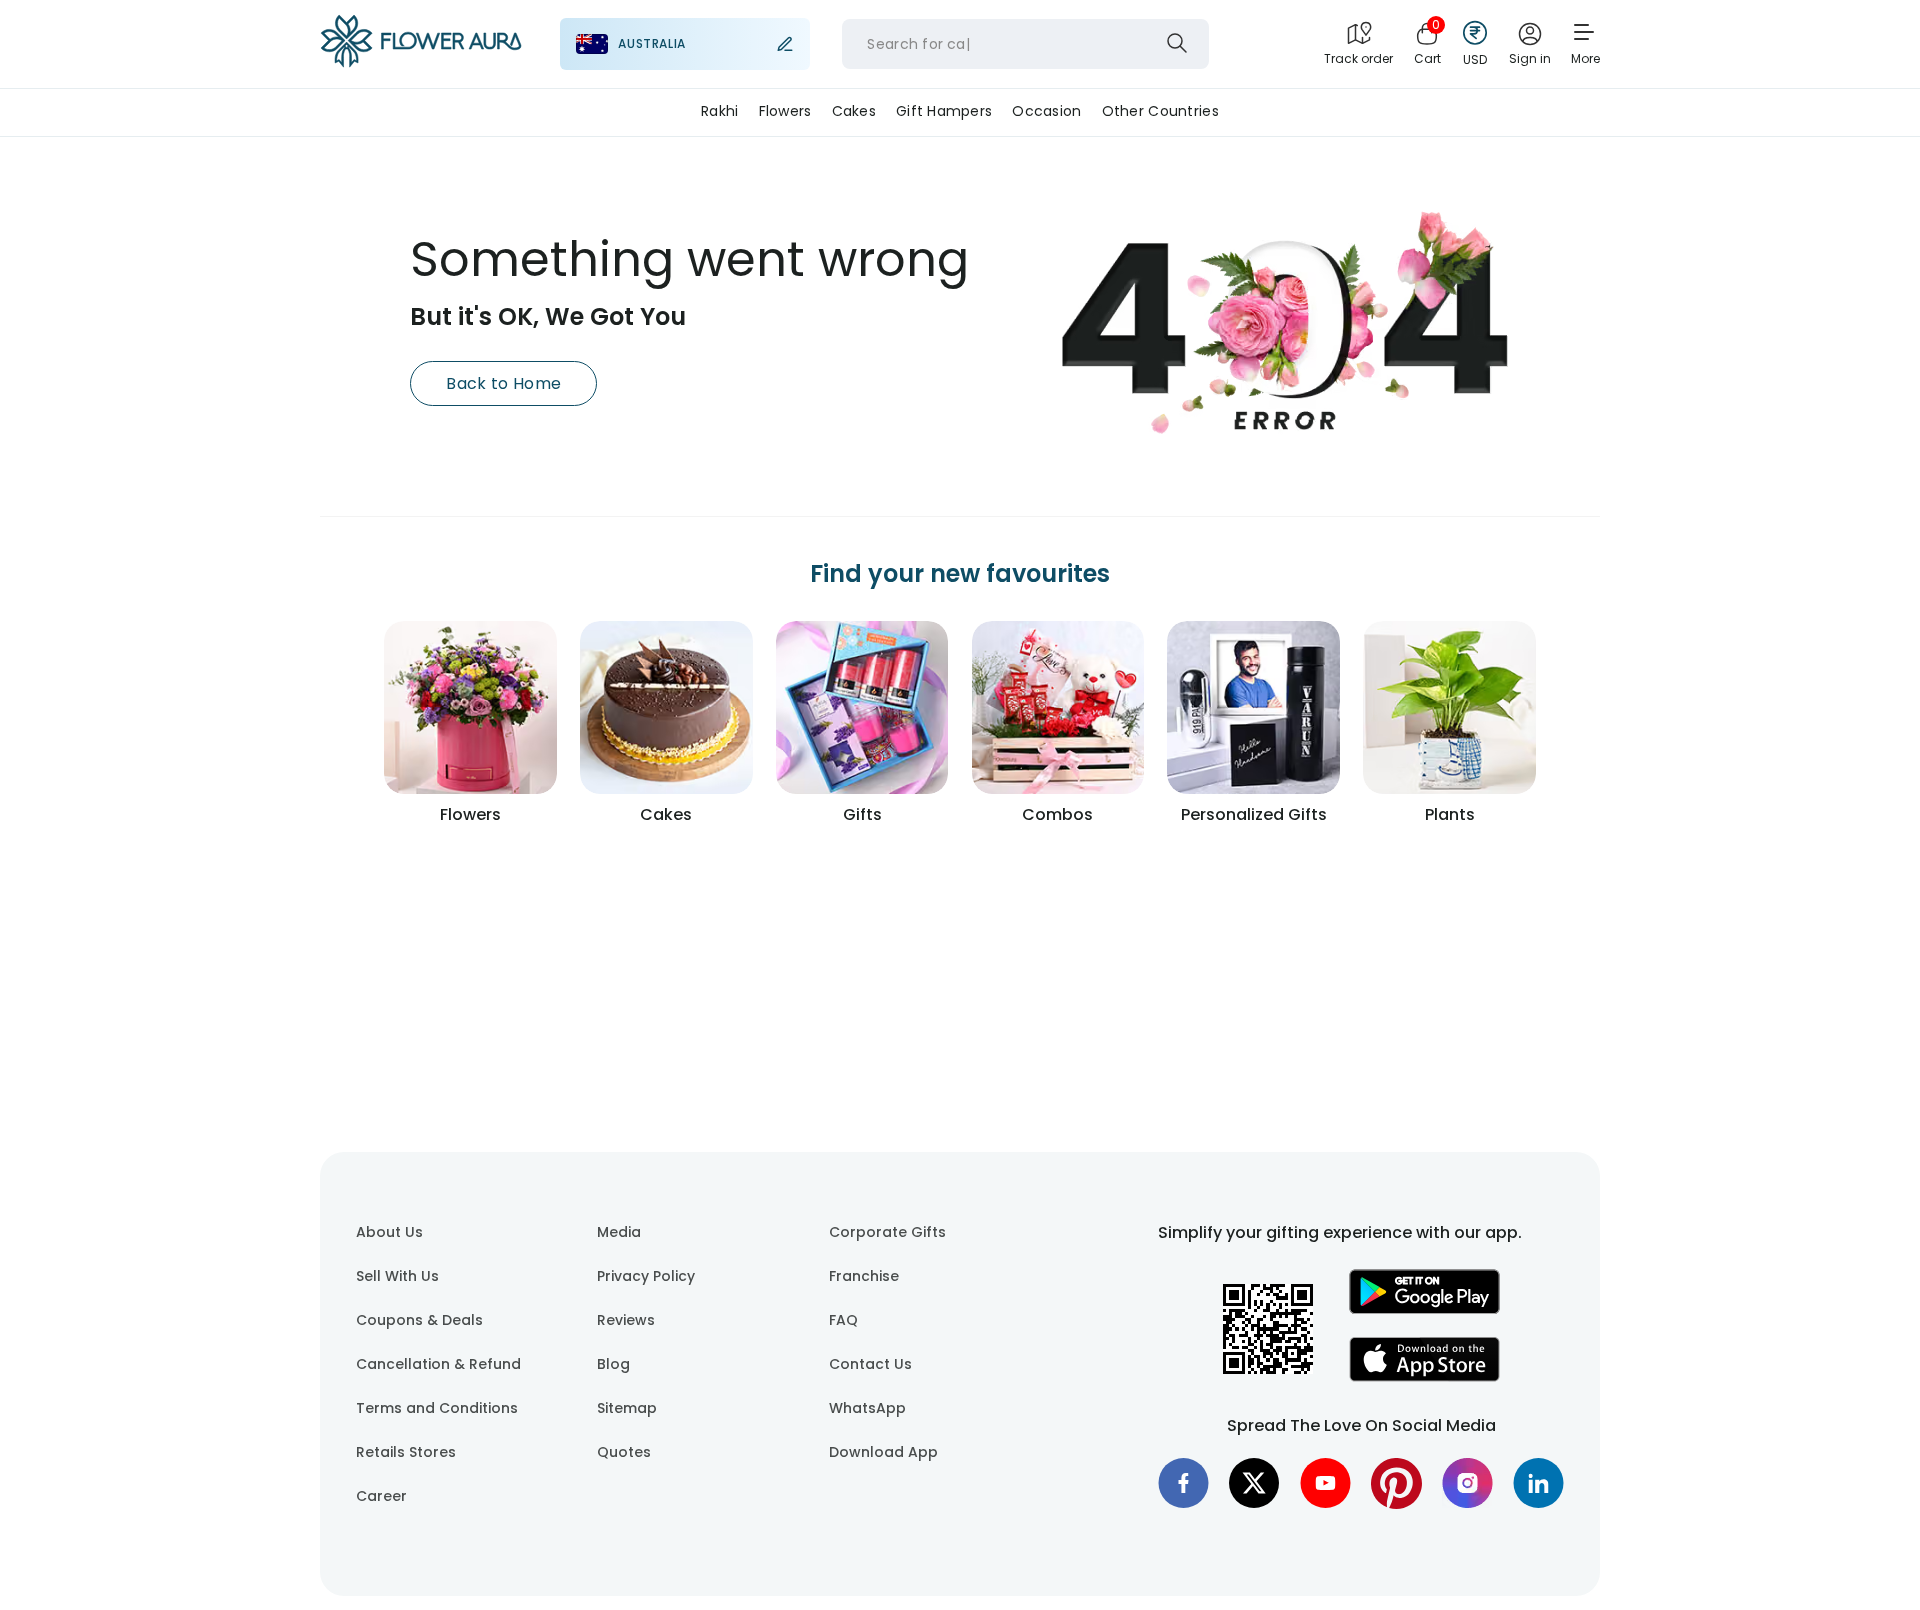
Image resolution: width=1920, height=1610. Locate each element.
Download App (883, 1452)
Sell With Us (397, 1276)
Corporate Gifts (887, 1232)
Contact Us (870, 1364)
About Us (389, 1232)
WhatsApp (867, 1408)
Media (619, 1232)
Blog (613, 1364)
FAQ (843, 1320)
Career (381, 1496)
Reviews (626, 1320)
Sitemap (627, 1408)
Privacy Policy (646, 1276)
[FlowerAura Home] (421, 44)
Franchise (864, 1276)
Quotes (624, 1452)
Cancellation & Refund (438, 1364)
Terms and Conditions (437, 1408)
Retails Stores (406, 1452)
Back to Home (503, 383)
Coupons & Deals (419, 1320)
